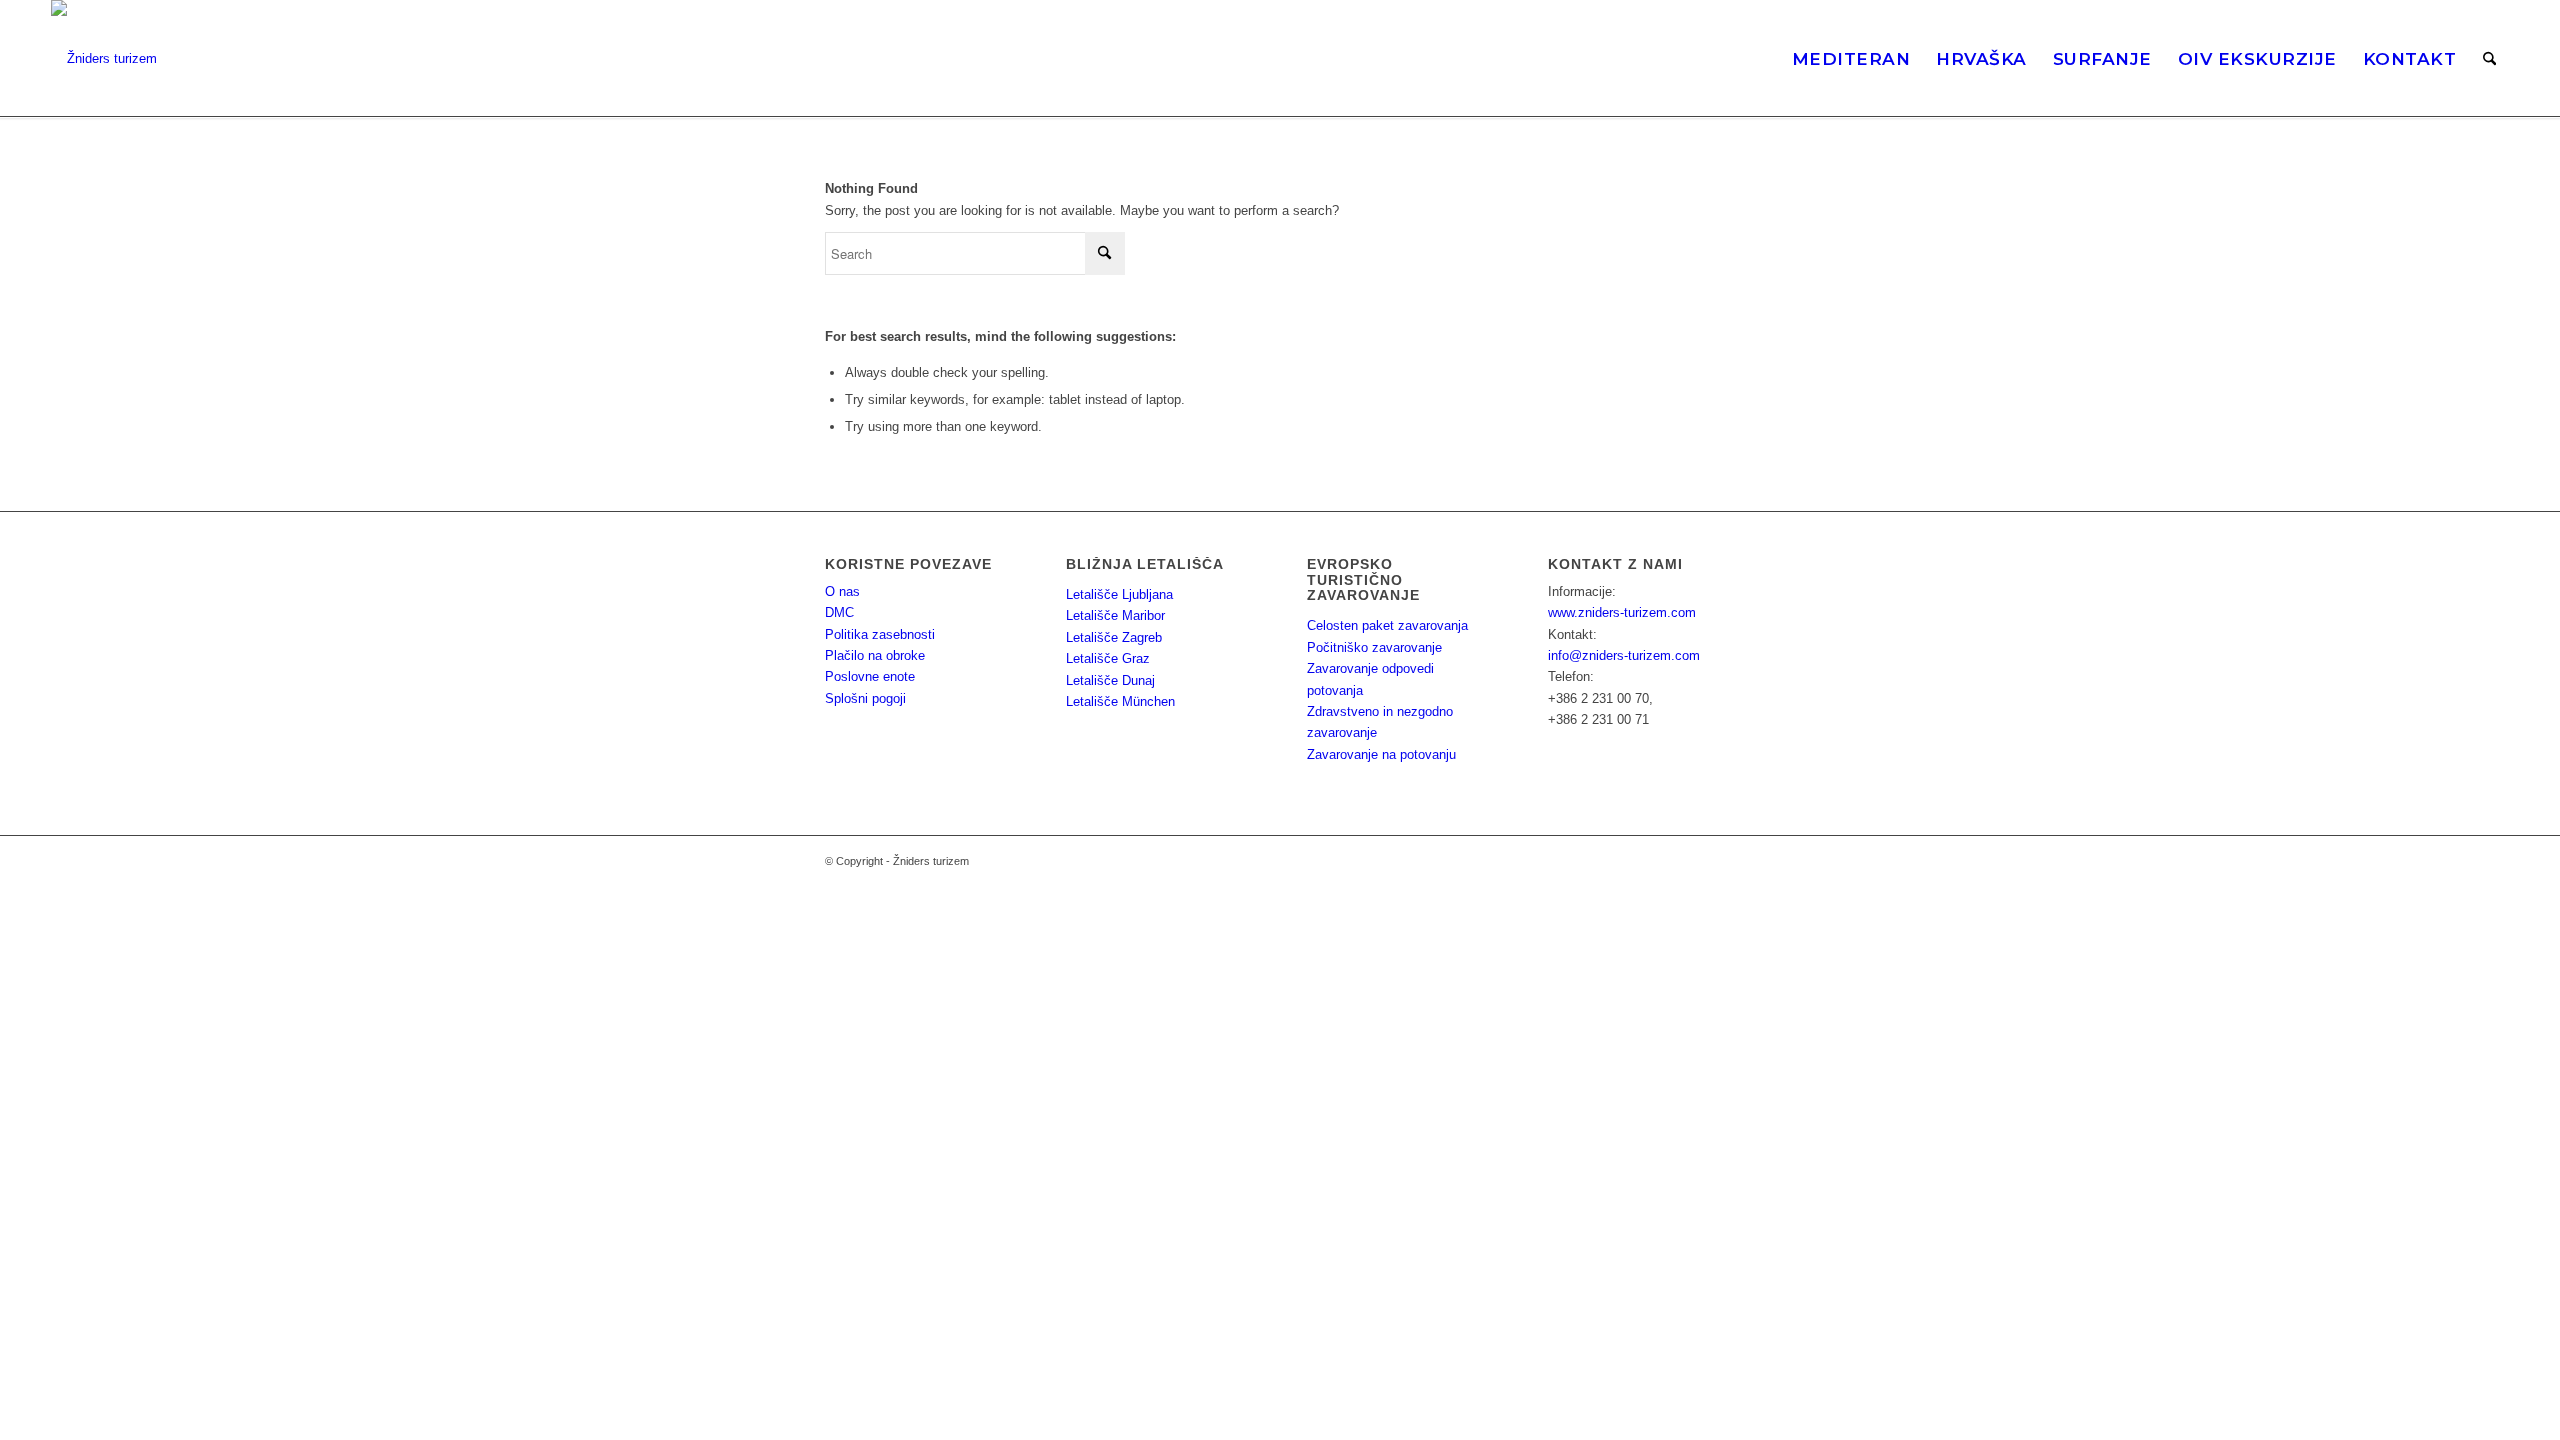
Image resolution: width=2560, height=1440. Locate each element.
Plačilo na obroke (875, 655)
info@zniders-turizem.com (1624, 655)
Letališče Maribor (1115, 615)
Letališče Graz (1108, 658)
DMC (839, 612)
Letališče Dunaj (1110, 680)
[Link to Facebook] (1690, 861)
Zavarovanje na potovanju (1381, 754)
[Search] (2489, 59)
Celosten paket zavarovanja (1387, 625)
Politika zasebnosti (880, 634)
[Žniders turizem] (104, 59)
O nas (842, 591)
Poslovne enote (870, 676)
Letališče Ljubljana (1119, 594)
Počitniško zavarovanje (1374, 647)
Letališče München (1120, 701)
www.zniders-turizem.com (1622, 612)
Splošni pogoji (865, 698)
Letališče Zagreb (1114, 637)
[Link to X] (1720, 861)
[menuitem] (1851, 59)
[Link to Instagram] (1660, 861)
